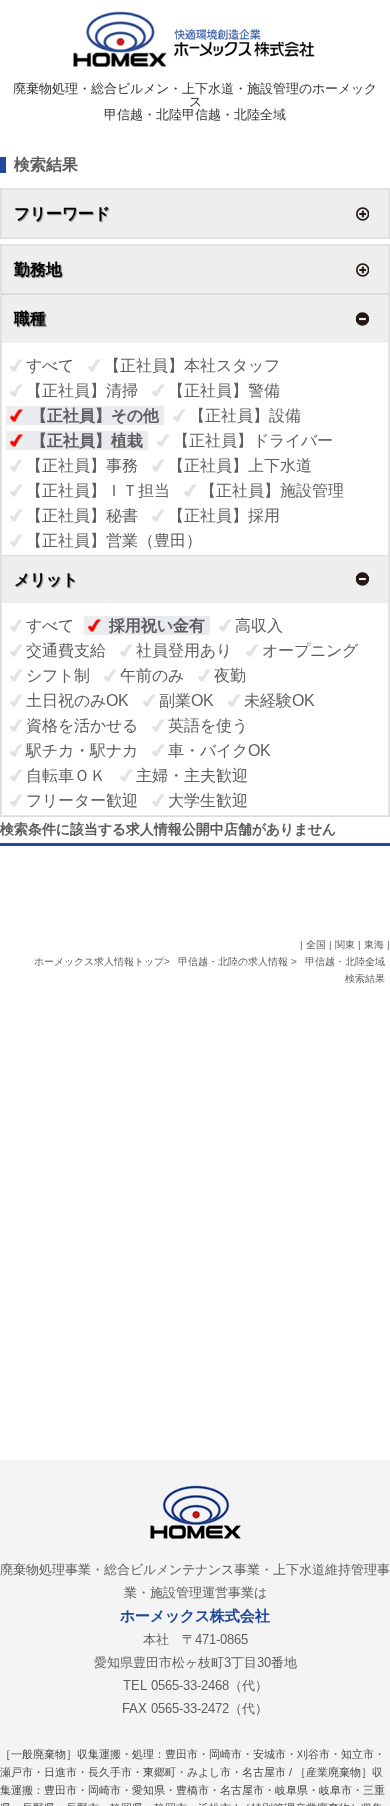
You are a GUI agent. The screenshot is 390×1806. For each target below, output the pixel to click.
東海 (374, 944)
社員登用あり (184, 650)
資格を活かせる (82, 725)
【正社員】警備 (224, 390)
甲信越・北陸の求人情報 (234, 961)
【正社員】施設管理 (272, 490)
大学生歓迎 (208, 800)
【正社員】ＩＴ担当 (98, 490)
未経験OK (279, 700)
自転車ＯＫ (66, 775)
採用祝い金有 (157, 625)
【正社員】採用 (224, 515)
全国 (316, 944)
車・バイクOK (219, 750)
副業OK (186, 700)
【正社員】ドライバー (253, 440)
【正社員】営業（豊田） (114, 540)
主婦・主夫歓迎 (192, 775)
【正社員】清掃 (82, 390)
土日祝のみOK (77, 700)
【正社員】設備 (245, 415)
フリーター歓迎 (82, 800)
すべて (50, 365)
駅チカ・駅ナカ (82, 750)
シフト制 (58, 675)
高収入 (259, 625)
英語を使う (208, 725)
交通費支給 (66, 650)
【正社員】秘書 (82, 515)
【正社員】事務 (82, 465)
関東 (345, 944)
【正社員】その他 (95, 415)
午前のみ (152, 675)
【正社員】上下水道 (240, 465)
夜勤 (230, 675)
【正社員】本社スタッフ (192, 365)
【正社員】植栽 (87, 440)
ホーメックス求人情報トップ (99, 961)
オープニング (310, 650)
